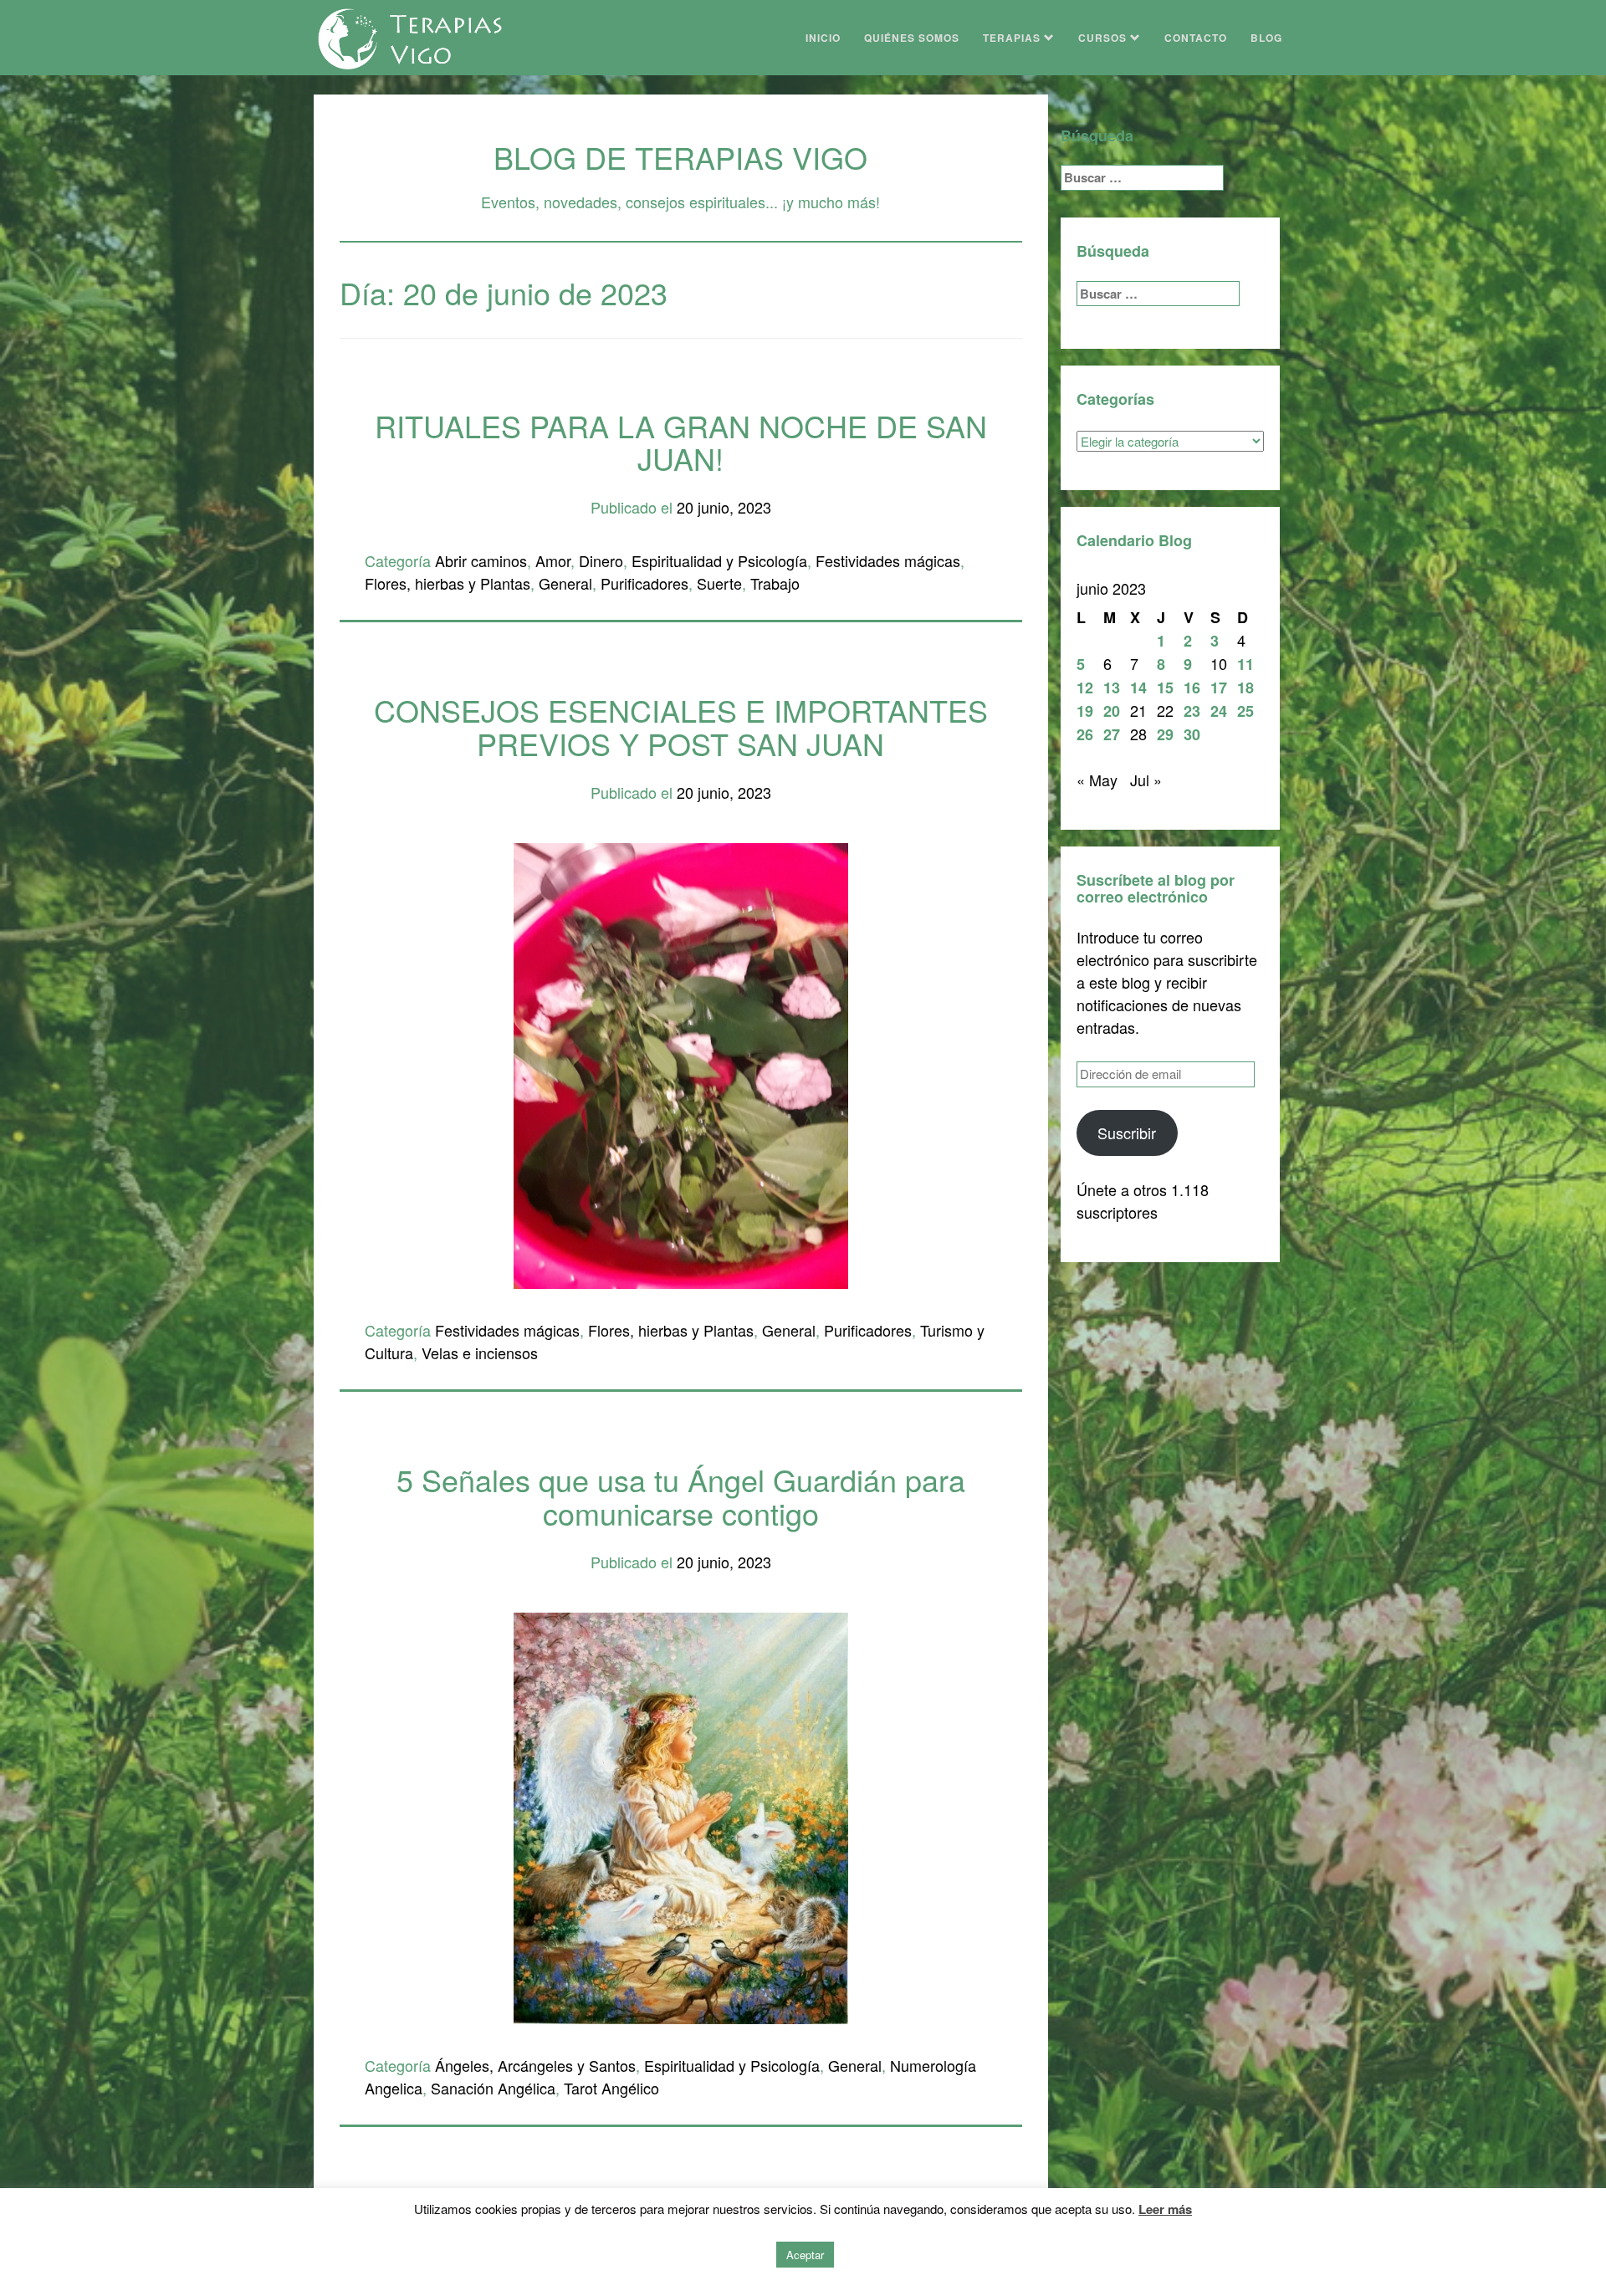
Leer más (1165, 2209)
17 (1219, 688)
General (565, 583)
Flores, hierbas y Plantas (448, 583)
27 (1112, 734)
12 (1085, 688)
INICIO (823, 38)
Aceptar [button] (805, 2255)
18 (1245, 688)
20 (1112, 711)
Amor (553, 560)
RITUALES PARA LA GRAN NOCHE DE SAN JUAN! (681, 442)
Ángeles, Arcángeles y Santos (535, 2065)
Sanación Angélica (493, 2088)
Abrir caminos (481, 560)
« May (1097, 780)
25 (1245, 711)
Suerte (719, 583)
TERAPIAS (1013, 38)
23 (1192, 711)
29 (1165, 734)
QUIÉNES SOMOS (912, 38)
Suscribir (1127, 1133)
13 (1112, 688)
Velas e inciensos (480, 1353)
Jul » (1146, 780)
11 (1245, 664)
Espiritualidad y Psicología (719, 560)
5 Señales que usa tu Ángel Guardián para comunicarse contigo (681, 1496)
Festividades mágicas (888, 560)
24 (1219, 711)
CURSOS (1104, 38)
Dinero (601, 560)
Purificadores (644, 583)
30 (1192, 734)
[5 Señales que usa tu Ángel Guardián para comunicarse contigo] (681, 1816)
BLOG (1266, 38)
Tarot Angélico (611, 2088)
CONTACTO (1196, 38)
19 (1085, 711)
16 (1192, 688)
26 (1085, 734)
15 (1165, 688)
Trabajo (775, 583)
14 (1138, 688)
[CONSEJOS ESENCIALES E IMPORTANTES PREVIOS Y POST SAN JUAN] (681, 1063)
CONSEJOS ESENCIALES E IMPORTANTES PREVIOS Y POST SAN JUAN (681, 726)
